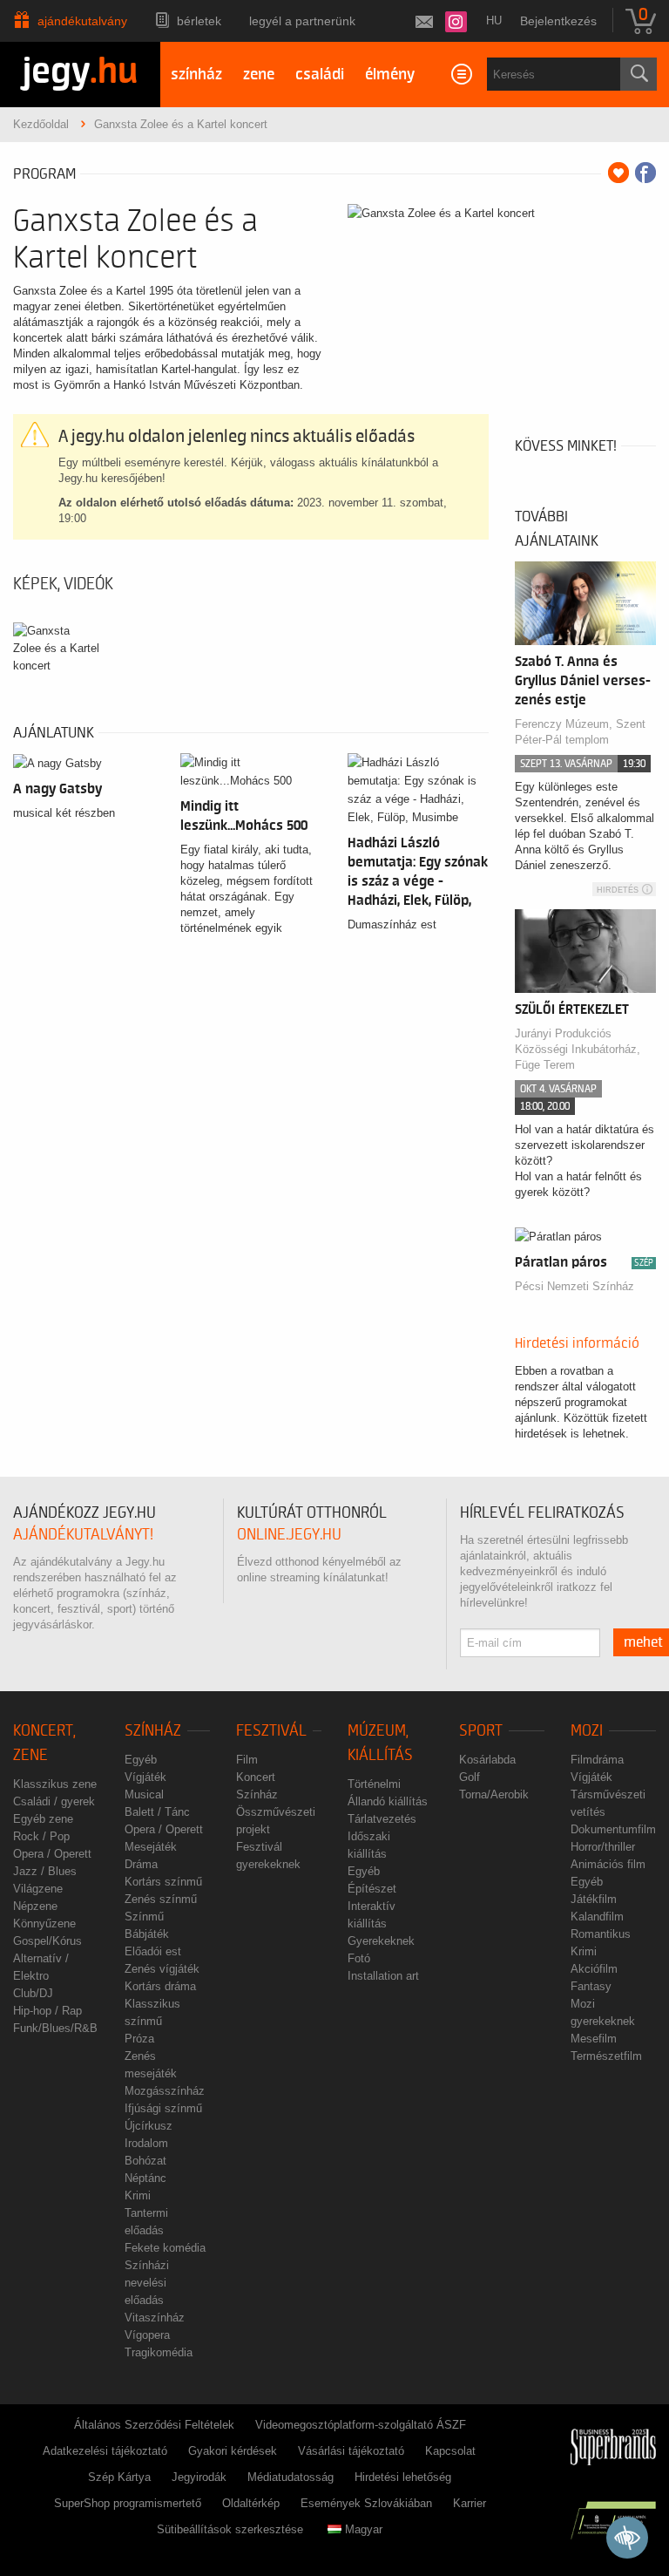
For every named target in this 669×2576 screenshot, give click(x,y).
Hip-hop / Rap (47, 2011)
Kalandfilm (597, 1917)
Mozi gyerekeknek (603, 2012)
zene (259, 75)
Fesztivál (271, 1731)
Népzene (35, 1906)
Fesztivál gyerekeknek (268, 1856)
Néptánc (145, 2178)
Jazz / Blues (45, 1871)
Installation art (383, 1976)
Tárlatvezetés (382, 1819)
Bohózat (145, 2161)
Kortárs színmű (163, 1882)
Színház (153, 1731)
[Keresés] (639, 74)
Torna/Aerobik (494, 1794)
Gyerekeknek (381, 1941)
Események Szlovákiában (366, 2503)
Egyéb (141, 1760)
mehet (643, 1642)
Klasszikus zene (55, 1784)
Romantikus (601, 1934)
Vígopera (147, 2335)
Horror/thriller (603, 1847)
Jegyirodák (199, 2477)
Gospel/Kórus (47, 1941)
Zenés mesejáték (151, 2065)
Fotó (359, 1958)
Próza (139, 2039)
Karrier (470, 2503)
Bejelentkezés (558, 21)
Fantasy (591, 1986)
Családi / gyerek (54, 1801)
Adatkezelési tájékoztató (105, 2451)
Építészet (372, 1889)
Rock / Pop (41, 1836)
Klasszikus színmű (152, 2012)
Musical (144, 1794)
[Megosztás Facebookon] (645, 173)
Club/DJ (33, 1993)
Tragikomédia (159, 2352)
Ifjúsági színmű (163, 2108)
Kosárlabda (487, 1760)
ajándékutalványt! (83, 1535)
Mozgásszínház (165, 2091)
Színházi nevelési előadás (147, 2283)
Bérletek (199, 21)
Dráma (141, 1864)
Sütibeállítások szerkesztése (230, 2529)
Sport (481, 1731)
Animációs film (608, 1864)
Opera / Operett (52, 1854)
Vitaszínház (155, 2318)
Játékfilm (594, 1899)
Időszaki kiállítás (369, 1845)
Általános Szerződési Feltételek (154, 2425)
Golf (470, 1777)
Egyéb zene (43, 1819)
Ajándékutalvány (82, 21)
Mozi (587, 1731)
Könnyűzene (44, 1924)
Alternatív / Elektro (41, 1967)
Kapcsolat (450, 2451)
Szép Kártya (119, 2477)
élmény (390, 75)
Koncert (256, 1777)
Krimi (138, 2195)
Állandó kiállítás (388, 1801)
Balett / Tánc (157, 1812)
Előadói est (153, 1951)
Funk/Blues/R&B (55, 2028)
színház (196, 75)
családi (320, 75)
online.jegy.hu (289, 1535)
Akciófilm (594, 1969)
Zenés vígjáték (162, 1969)
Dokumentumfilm (613, 1829)
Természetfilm (606, 2056)
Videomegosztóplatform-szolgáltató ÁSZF (361, 2425)
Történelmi (374, 1784)
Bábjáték (147, 1934)
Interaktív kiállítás (372, 1915)
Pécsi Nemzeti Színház (574, 1286)
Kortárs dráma (160, 1986)
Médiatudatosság (291, 2477)
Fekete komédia (165, 2248)
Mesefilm (594, 2039)
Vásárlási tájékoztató (351, 2451)
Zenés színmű (161, 1899)
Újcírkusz (149, 2126)
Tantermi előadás (146, 2222)
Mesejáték (151, 1847)
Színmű (144, 1917)
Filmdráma (597, 1760)
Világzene (38, 1889)
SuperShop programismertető (128, 2503)
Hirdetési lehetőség (403, 2477)
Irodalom (146, 2143)
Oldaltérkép (251, 2503)
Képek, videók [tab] (63, 584)
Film (247, 1760)
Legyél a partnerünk (302, 21)
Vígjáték (145, 1777)
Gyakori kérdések (233, 2451)
